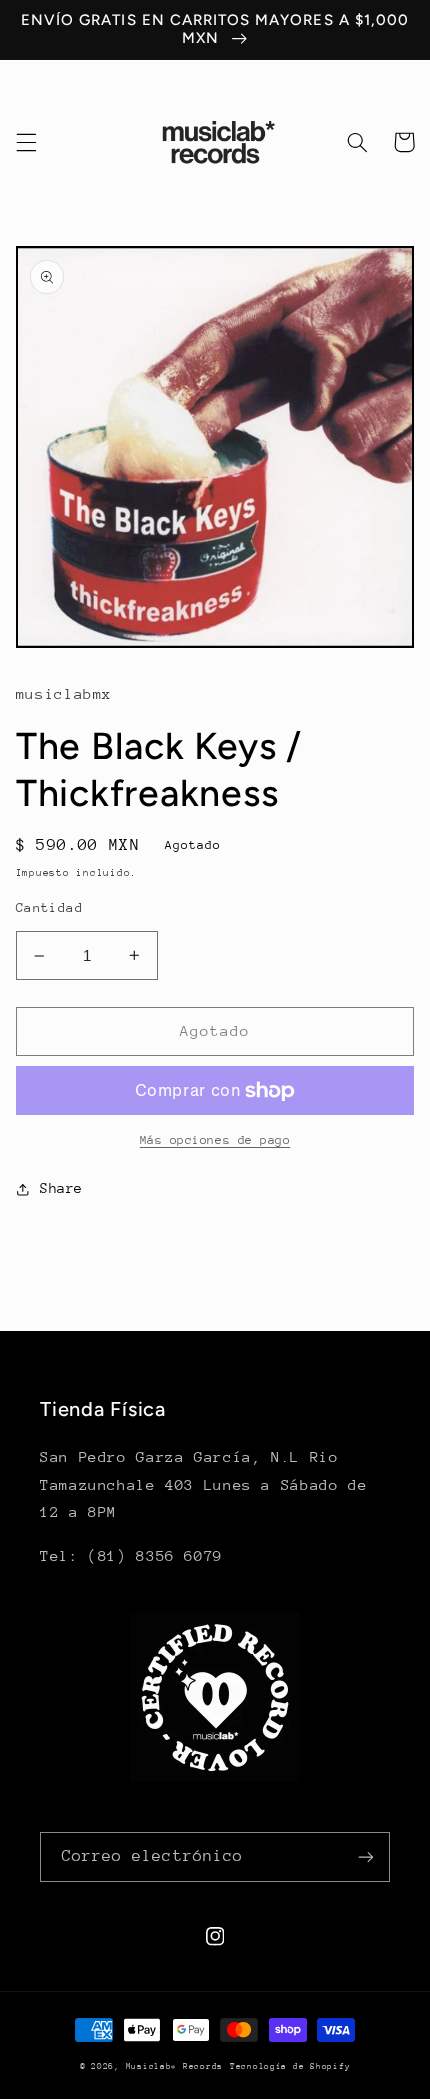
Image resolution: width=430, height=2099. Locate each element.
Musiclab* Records (175, 2066)
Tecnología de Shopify (290, 2066)
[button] (26, 142)
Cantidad (49, 907)
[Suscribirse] (366, 1856)
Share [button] (61, 1188)
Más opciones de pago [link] (215, 1140)
